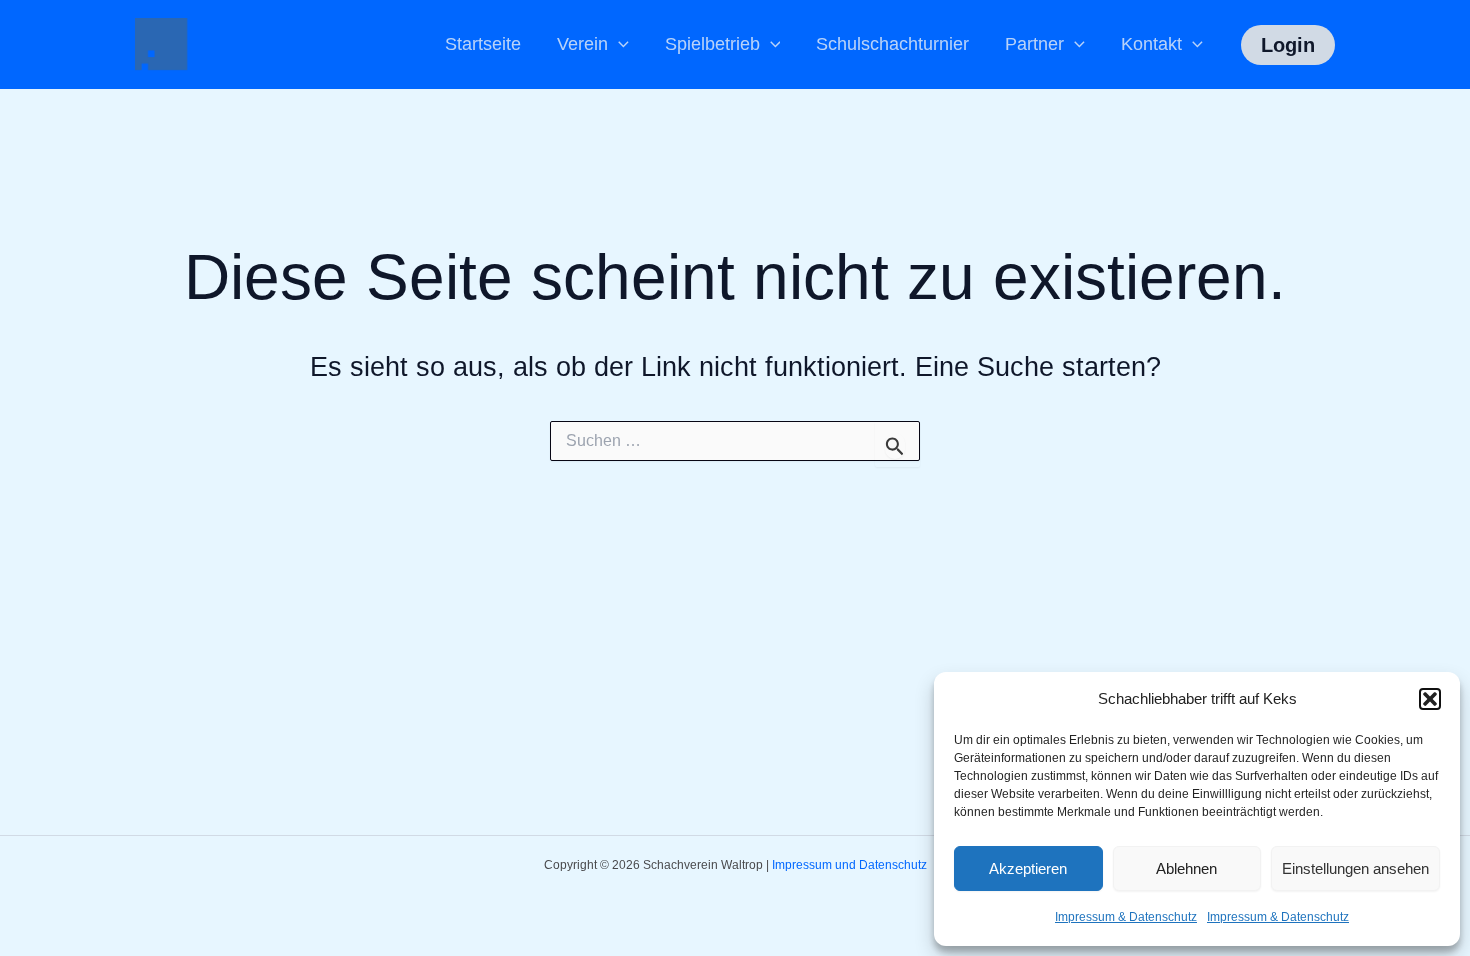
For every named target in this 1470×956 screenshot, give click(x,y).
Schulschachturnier (892, 44)
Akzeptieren (1028, 868)
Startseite (483, 44)
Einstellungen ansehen (1355, 868)
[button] (1430, 699)
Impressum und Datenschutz (849, 865)
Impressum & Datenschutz (1126, 917)
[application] (618, 44)
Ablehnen (1186, 868)
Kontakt (1151, 44)
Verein (582, 44)
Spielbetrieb (712, 44)
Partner (1034, 44)
